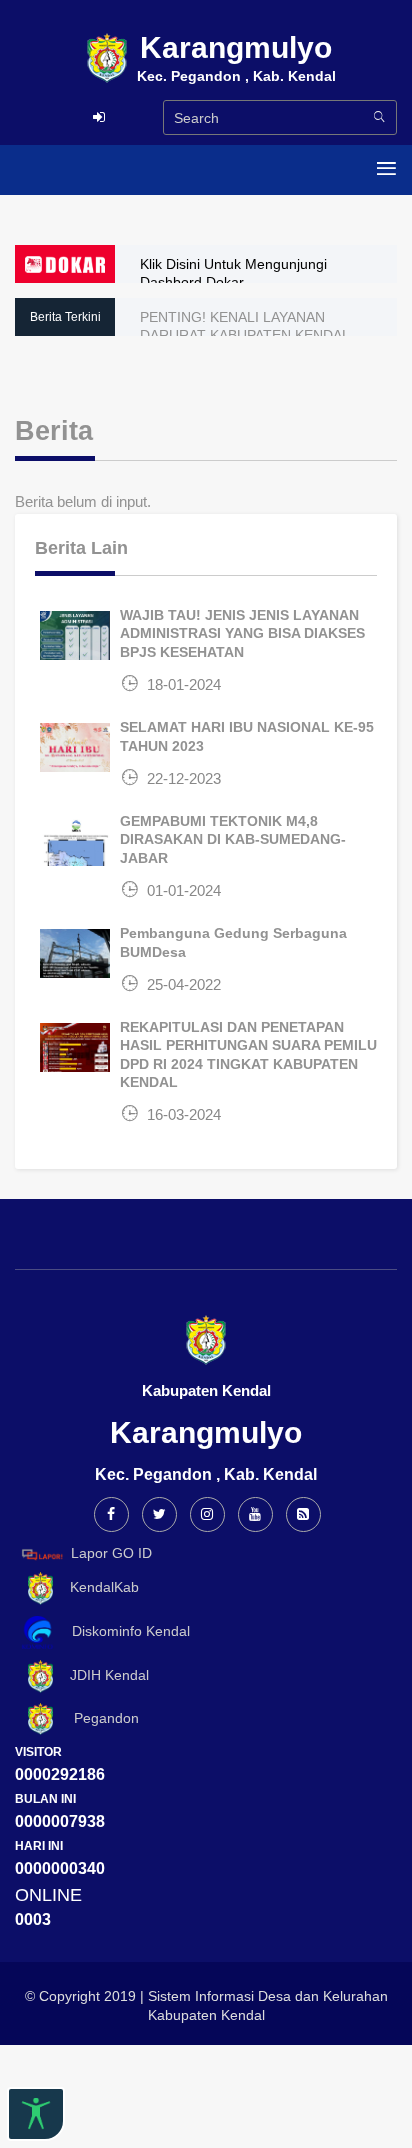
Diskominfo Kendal (125, 1631)
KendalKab (98, 1587)
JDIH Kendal (103, 1675)
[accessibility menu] (36, 2114)
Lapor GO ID (111, 1553)
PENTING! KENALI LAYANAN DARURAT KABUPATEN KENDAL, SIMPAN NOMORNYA (247, 335)
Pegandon (98, 1718)
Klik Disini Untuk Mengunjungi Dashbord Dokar (233, 273)
